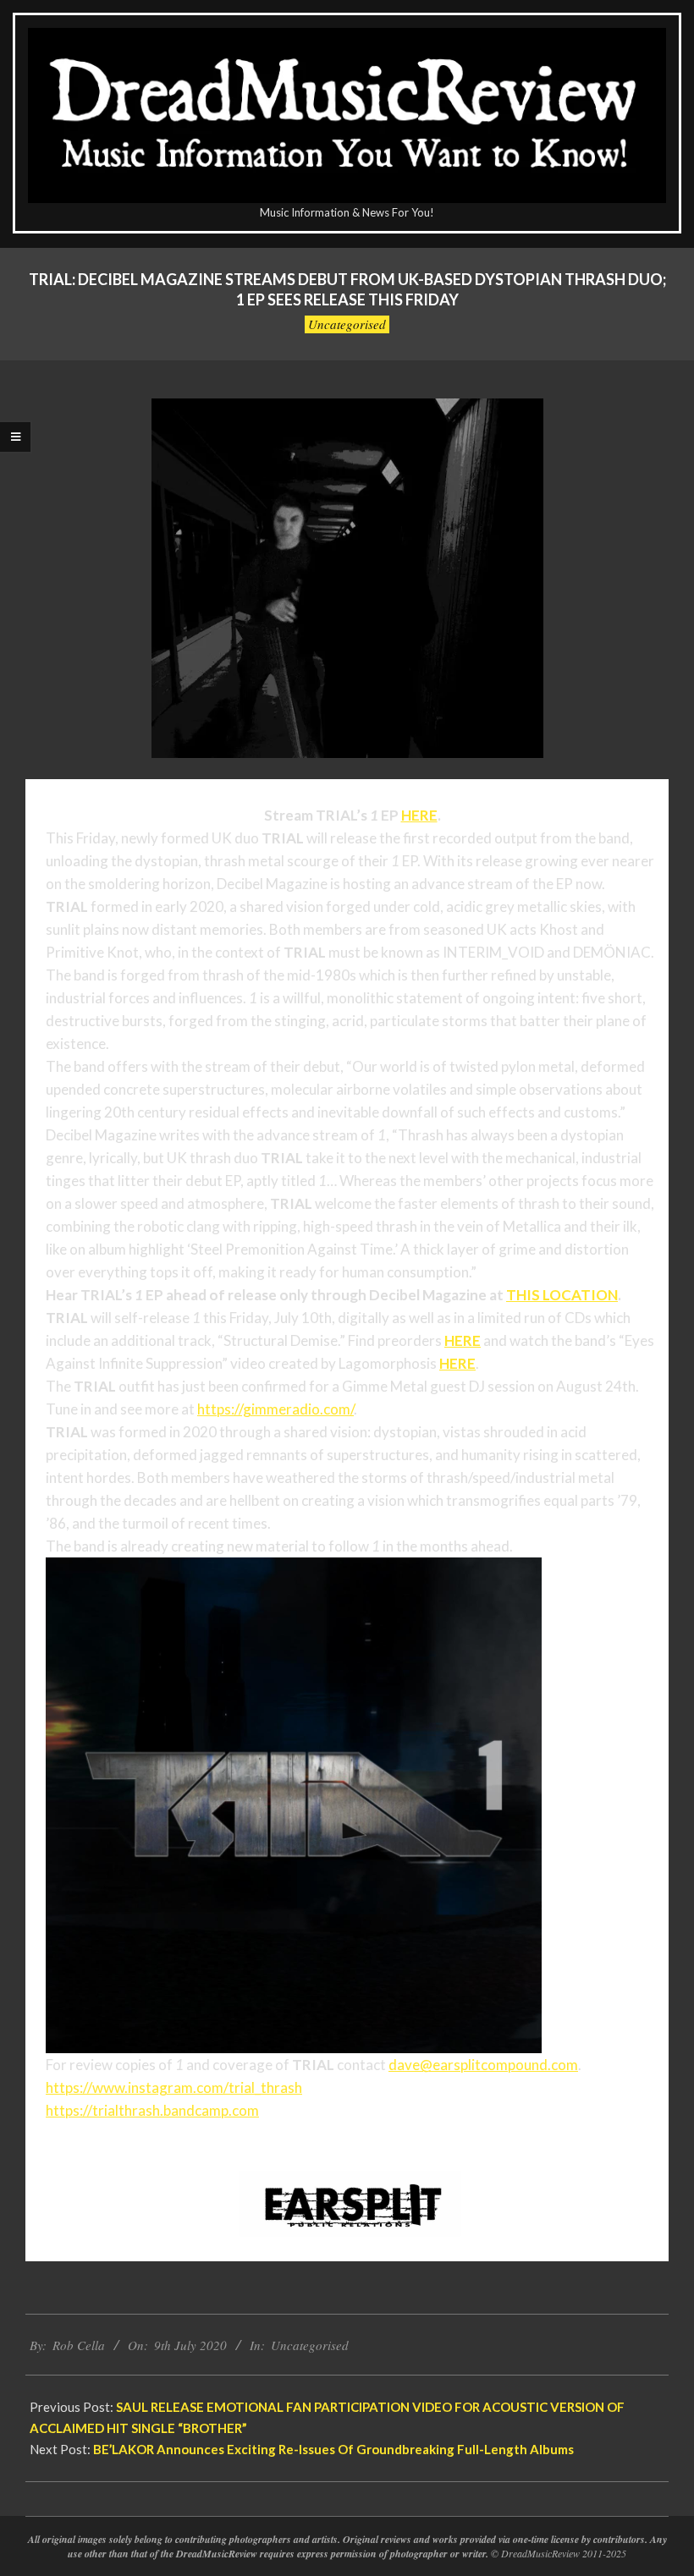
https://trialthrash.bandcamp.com (152, 2110)
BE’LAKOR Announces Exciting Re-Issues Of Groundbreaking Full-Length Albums (333, 2449)
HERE (419, 815)
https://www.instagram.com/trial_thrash (174, 2087)
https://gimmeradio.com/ (275, 1409)
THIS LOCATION (562, 1295)
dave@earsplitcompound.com (483, 2065)
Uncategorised (347, 324)
